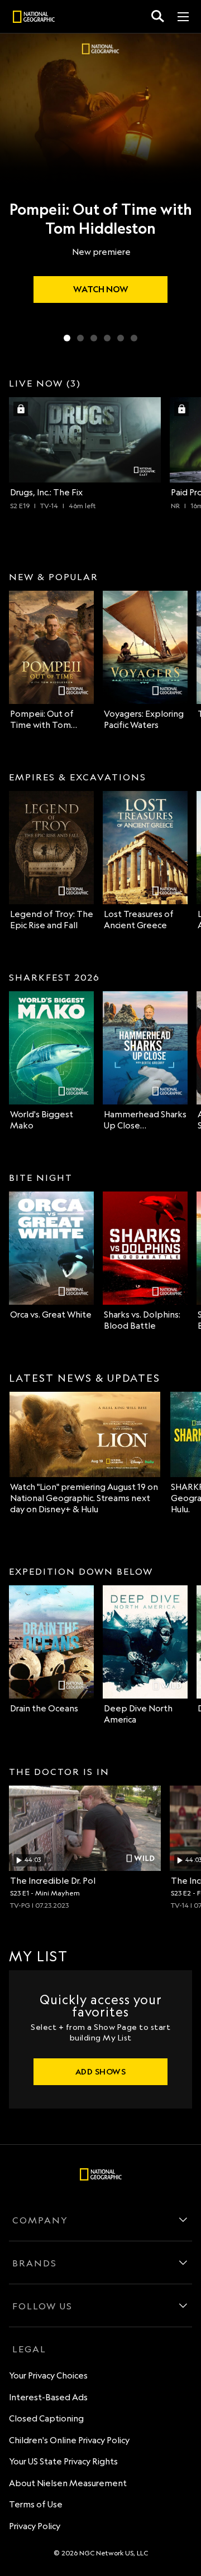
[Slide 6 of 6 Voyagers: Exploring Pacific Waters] (134, 338)
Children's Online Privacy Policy (69, 2440)
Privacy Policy (35, 2526)
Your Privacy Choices (48, 2375)
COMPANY (40, 2220)
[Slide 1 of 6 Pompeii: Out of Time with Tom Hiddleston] (67, 338)
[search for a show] (158, 16)
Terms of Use (36, 2504)
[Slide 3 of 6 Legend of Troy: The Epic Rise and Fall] (94, 338)
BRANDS (35, 2263)
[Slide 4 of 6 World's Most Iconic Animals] (107, 338)
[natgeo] (34, 18)
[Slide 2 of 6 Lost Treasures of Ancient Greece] (80, 338)
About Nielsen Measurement (68, 2483)
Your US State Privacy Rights (63, 2461)
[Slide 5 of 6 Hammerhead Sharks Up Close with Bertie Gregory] (121, 338)
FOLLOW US (42, 2306)
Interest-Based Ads (48, 2397)
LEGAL (29, 2349)
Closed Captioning (46, 2418)
